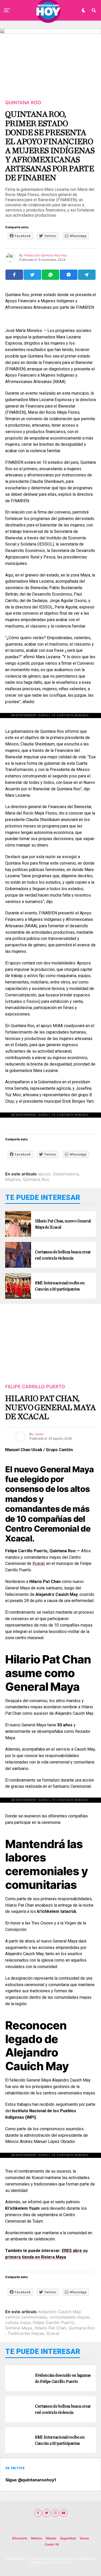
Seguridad (68, 2538)
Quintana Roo (36, 1179)
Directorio (20, 2538)
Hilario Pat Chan (50, 2328)
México (37, 2538)
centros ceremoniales (26, 2317)
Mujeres (13, 1179)
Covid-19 (52, 2544)
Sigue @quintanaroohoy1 (31, 2480)
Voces (84, 2538)
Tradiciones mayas (26, 2333)
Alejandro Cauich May (60, 2312)
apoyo (44, 1174)
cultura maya (18, 2322)
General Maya (19, 2328)
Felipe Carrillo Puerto (54, 2322)
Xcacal (38, 1563)
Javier (39, 1434)
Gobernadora (66, 1174)
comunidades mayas (70, 2317)
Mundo (51, 2538)
